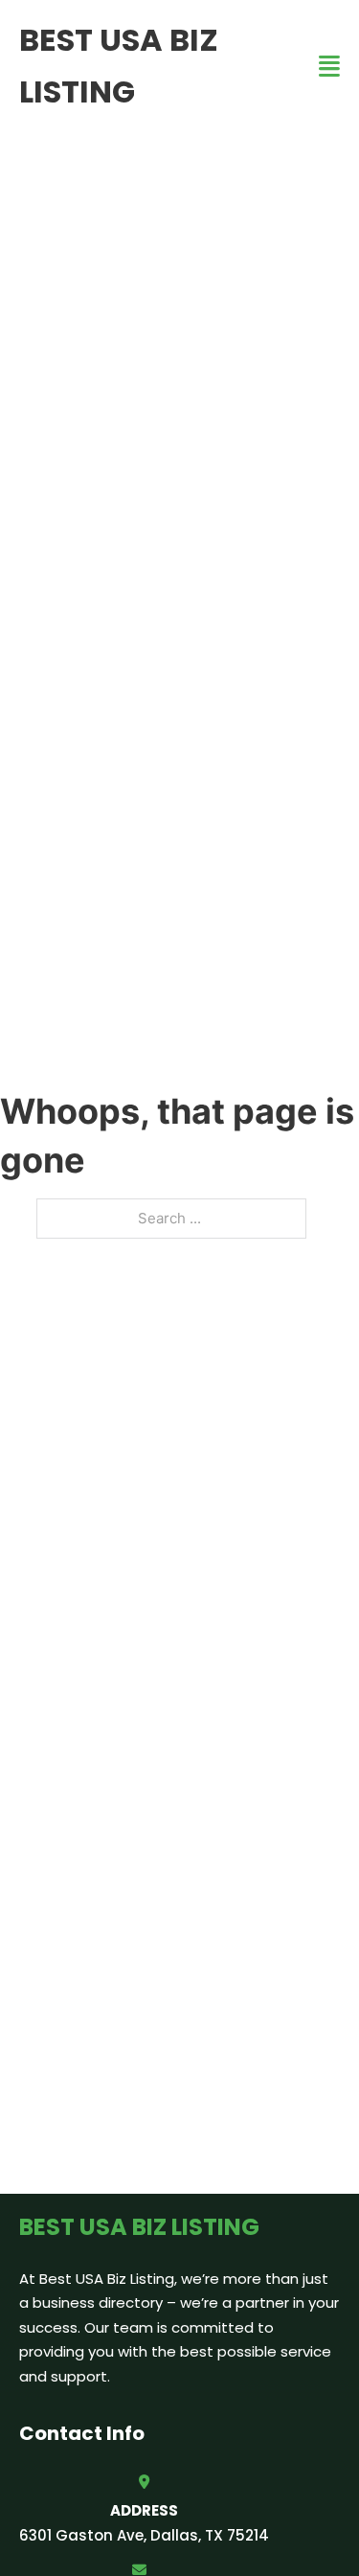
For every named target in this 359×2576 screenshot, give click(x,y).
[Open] (329, 67)
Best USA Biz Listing (119, 66)
